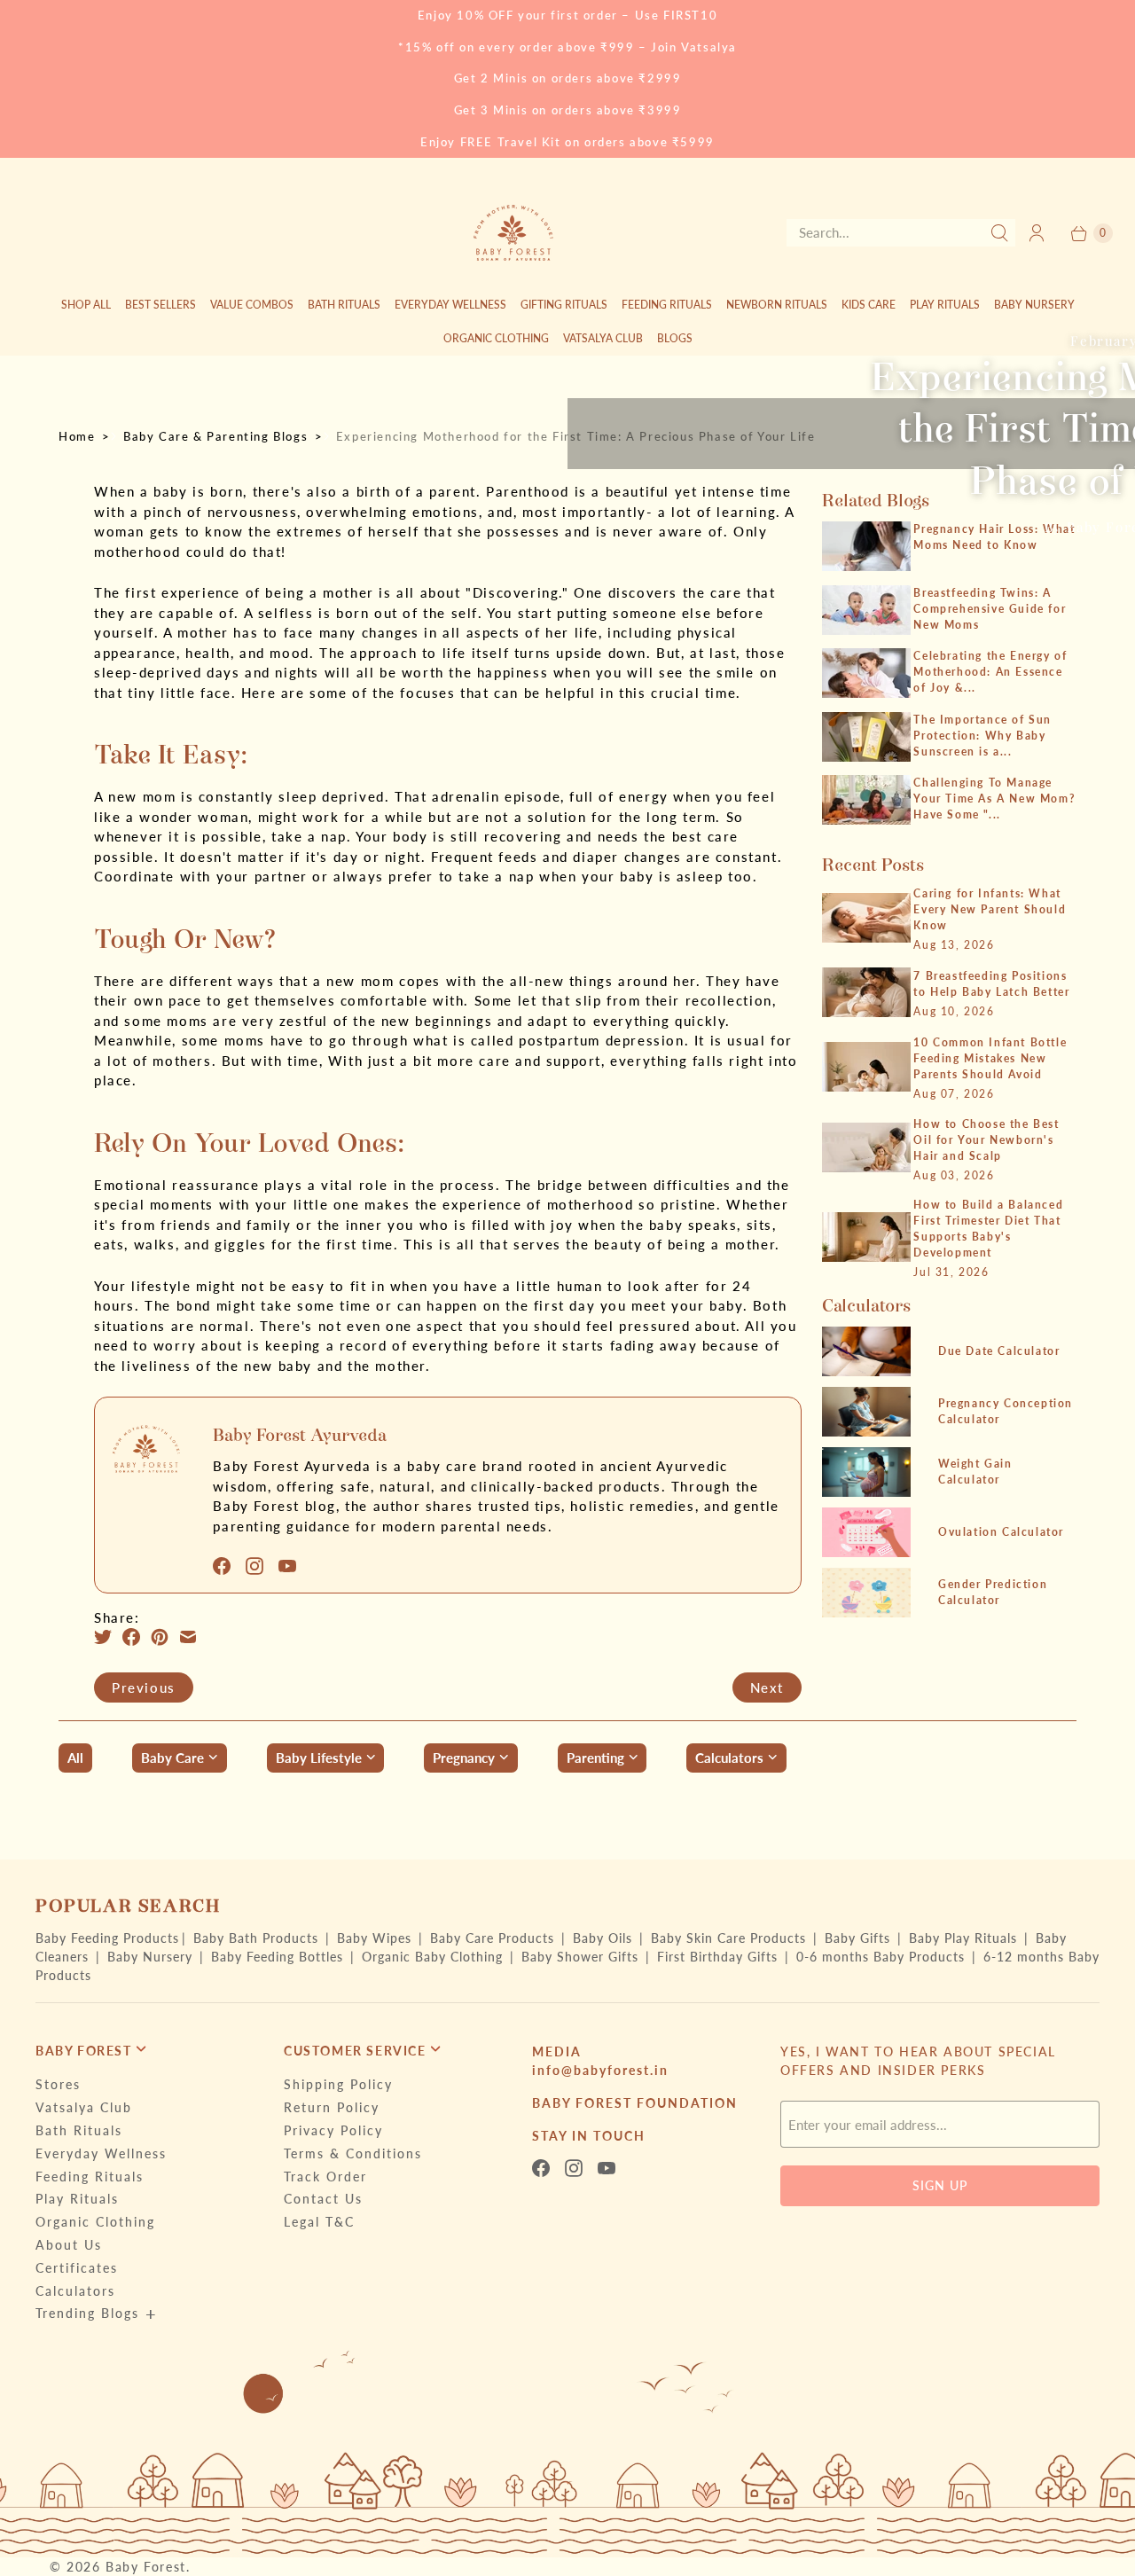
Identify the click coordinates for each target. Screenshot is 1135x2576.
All (75, 1758)
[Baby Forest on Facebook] (227, 1566)
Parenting (595, 1758)
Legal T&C (319, 2222)
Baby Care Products (494, 1938)
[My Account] (1037, 233)
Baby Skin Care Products (731, 1938)
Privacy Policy (333, 2130)
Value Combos (252, 305)
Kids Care (869, 305)
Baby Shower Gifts (582, 1957)
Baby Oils (605, 1938)
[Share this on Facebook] (137, 1637)
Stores (58, 2084)
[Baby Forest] (513, 233)
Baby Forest (146, 2567)
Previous (144, 1687)
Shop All (86, 305)
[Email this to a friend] (193, 1637)
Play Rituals (945, 305)
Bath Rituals (344, 305)
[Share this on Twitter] (108, 1637)
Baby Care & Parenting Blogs (215, 436)
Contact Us (323, 2199)
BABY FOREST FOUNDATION (635, 2103)
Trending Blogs (87, 2313)
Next (767, 1687)
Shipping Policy (338, 2084)
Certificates (77, 2268)
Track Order (325, 2177)
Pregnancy (464, 1758)
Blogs (675, 338)
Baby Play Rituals (965, 1938)
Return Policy (332, 2107)
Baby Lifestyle (319, 1758)
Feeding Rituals (667, 305)
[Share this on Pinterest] (165, 1637)
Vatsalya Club (603, 338)
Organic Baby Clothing (434, 1957)
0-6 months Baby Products (883, 1957)
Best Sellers (160, 305)
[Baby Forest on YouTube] (293, 1566)
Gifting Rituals (564, 305)
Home (77, 436)
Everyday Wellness (450, 305)
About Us (69, 2245)
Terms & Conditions (353, 2153)
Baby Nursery (1034, 305)
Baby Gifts (860, 1938)
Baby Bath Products (258, 1938)
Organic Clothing (496, 338)
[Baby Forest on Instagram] (260, 1566)
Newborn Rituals (777, 305)
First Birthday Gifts (720, 1957)
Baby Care (172, 1758)
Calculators (729, 1758)
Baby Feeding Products (107, 1938)
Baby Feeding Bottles (279, 1957)
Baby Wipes (376, 1938)
